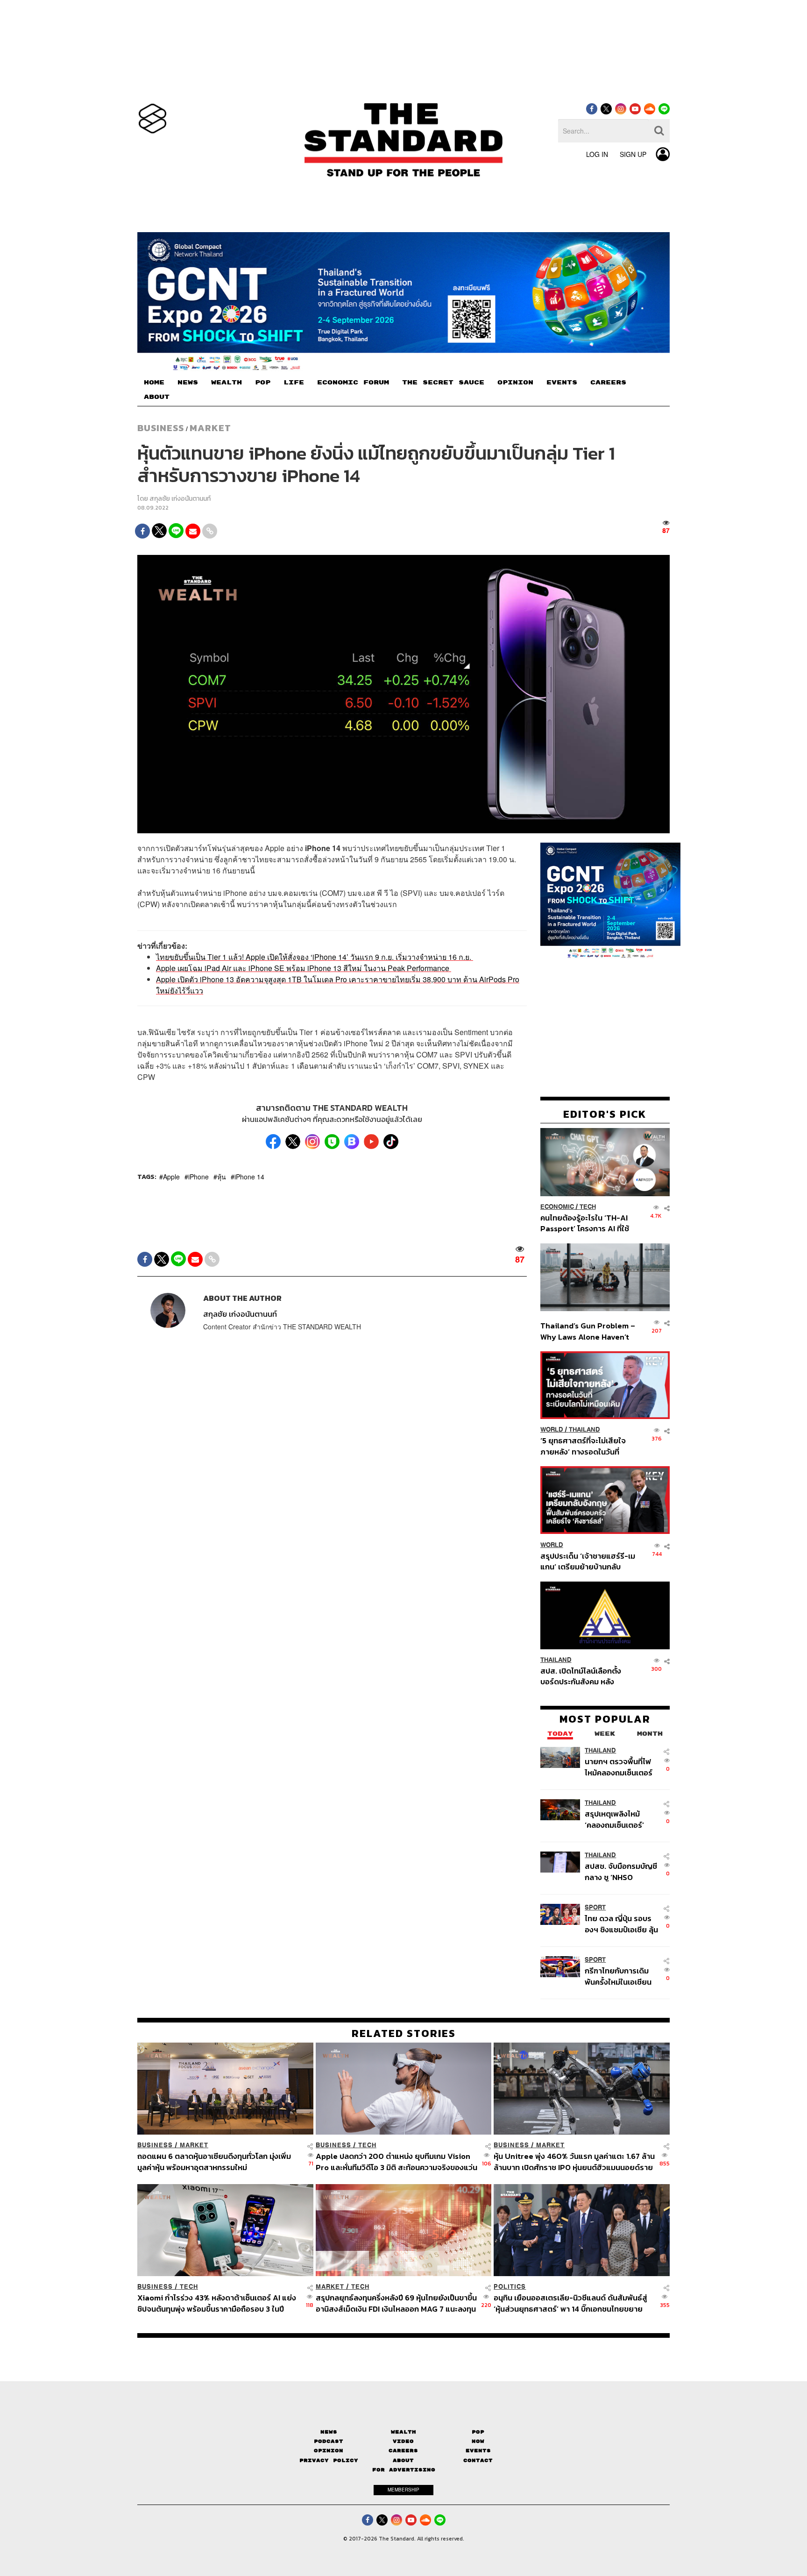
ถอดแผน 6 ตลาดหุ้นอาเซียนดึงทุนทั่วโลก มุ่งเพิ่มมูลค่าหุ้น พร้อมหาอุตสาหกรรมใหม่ (214, 2161)
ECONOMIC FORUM (353, 383)
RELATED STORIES (404, 2033)
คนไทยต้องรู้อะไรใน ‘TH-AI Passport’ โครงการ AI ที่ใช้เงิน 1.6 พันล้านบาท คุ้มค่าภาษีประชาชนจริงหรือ (587, 1223)
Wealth (403, 2432)
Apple (171, 1177)
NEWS (188, 383)
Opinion (329, 2451)
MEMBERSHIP (403, 2490)
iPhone (198, 1177)
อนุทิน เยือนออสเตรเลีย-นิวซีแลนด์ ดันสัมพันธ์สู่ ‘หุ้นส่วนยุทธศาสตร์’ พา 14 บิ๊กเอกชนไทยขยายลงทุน (570, 2303)
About (403, 2460)
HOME (154, 383)
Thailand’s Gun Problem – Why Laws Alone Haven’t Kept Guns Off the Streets (588, 1331)
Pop (478, 2432)
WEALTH (227, 383)
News (329, 2432)
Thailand (584, 1430)
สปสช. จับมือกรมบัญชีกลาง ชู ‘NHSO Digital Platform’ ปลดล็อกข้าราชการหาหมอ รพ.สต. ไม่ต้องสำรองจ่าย (621, 1871)
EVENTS (562, 383)
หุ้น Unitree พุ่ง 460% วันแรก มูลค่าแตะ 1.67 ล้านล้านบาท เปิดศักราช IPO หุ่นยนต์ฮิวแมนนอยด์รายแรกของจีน (574, 2161)
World (552, 1430)
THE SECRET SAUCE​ (443, 383)
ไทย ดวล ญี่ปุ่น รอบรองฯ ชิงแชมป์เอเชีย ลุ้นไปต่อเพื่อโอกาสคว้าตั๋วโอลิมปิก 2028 (621, 1924)
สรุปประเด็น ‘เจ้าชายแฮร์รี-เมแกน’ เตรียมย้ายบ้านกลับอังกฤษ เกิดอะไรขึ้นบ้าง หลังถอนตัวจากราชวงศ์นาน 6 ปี (588, 1561)
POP (263, 383)
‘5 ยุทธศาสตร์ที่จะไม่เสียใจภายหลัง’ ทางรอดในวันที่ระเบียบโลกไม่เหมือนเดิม (583, 1446)
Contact (478, 2460)
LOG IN (597, 154)
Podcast (329, 2441)
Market (210, 428)
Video (403, 2441)
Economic (557, 1207)
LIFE (294, 383)
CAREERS (608, 383)
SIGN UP (633, 154)
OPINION (515, 383)
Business (161, 428)
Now (478, 2441)
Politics (510, 2287)
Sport (595, 1907)
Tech (588, 1207)
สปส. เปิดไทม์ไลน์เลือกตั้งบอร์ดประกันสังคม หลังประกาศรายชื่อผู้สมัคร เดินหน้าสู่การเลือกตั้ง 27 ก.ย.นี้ (584, 1676)
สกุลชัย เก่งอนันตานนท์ (180, 499)
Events (478, 2451)
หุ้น (222, 1177)
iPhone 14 (249, 1177)
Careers (403, 2451)
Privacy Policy (329, 2460)
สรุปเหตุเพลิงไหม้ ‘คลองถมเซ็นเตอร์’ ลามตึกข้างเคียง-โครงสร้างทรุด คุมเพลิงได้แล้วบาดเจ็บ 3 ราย (619, 1819)
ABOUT (157, 397)
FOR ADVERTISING (404, 2470)
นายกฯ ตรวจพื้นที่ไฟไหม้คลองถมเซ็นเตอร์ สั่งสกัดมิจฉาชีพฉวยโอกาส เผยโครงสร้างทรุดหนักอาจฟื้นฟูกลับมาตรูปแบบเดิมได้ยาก (620, 1767)
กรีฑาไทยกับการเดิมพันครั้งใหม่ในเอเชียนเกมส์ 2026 (618, 1976)
